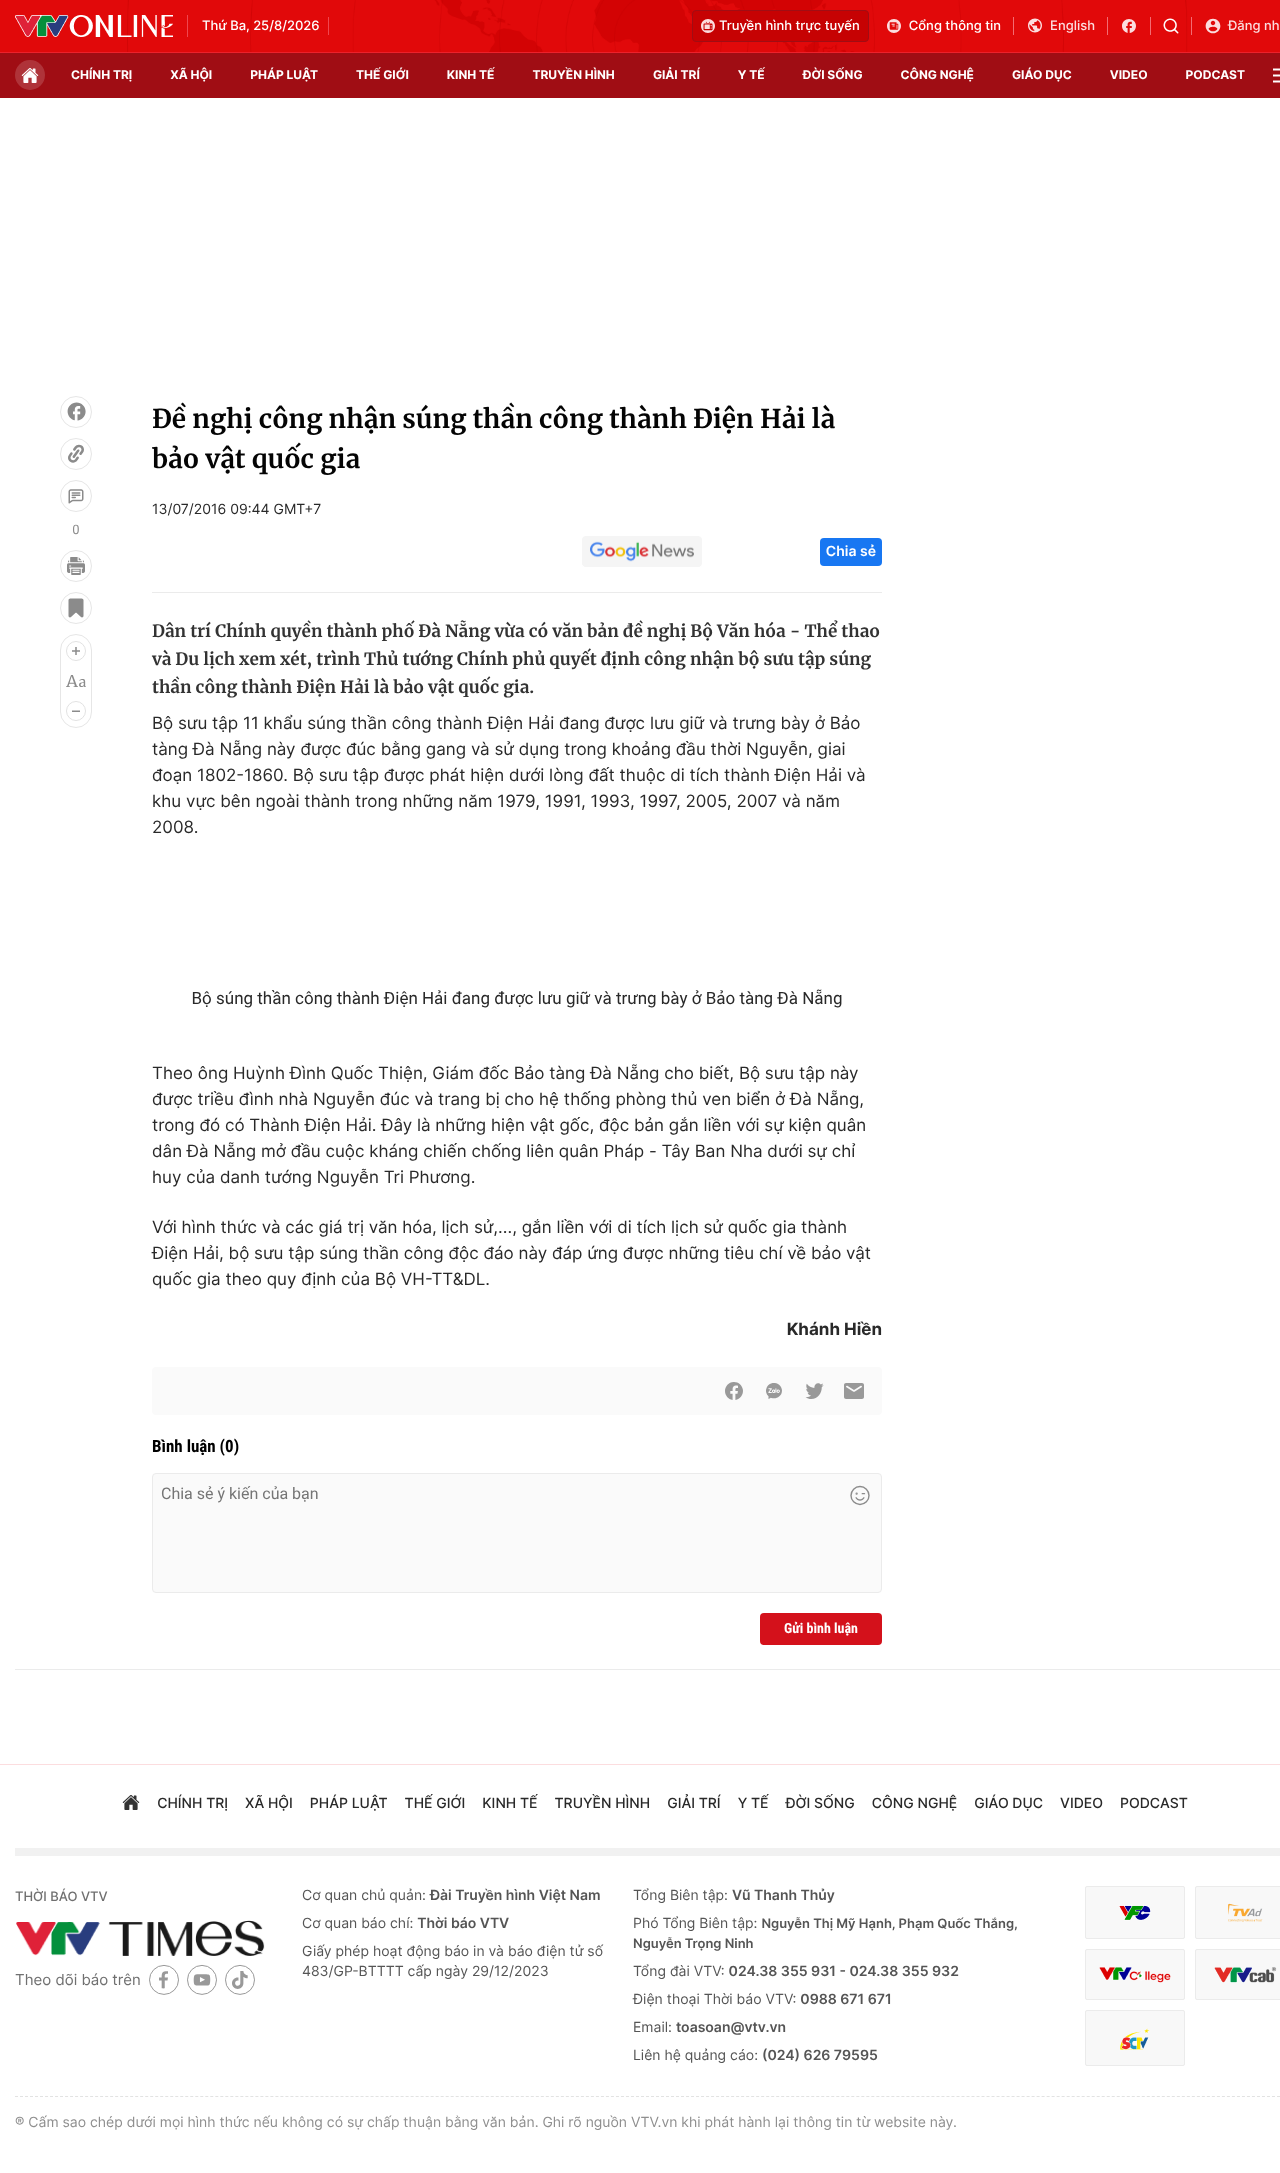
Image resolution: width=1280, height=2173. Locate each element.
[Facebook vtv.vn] (1135, 26)
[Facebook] (76, 412)
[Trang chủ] (30, 75)
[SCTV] (1135, 2038)
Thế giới (382, 74)
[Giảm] (76, 711)
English (1072, 26)
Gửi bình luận (821, 1629)
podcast (1215, 74)
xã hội (191, 74)
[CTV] (1135, 1974)
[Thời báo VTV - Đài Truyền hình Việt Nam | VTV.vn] (94, 26)
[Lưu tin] (76, 608)
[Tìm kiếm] (1177, 26)
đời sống (833, 74)
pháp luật (284, 74)
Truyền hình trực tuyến (789, 26)
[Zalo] (774, 1391)
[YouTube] (202, 1979)
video (1129, 74)
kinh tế (471, 74)
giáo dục (1042, 74)
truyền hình (573, 74)
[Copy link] (76, 454)
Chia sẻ (851, 551)
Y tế (751, 74)
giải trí (676, 74)
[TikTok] (240, 1979)
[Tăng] (76, 651)
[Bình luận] (76, 496)
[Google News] (642, 552)
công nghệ (937, 74)
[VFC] (1135, 1912)
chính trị (101, 74)
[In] (76, 566)
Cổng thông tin (955, 26)
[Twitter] (814, 1391)
